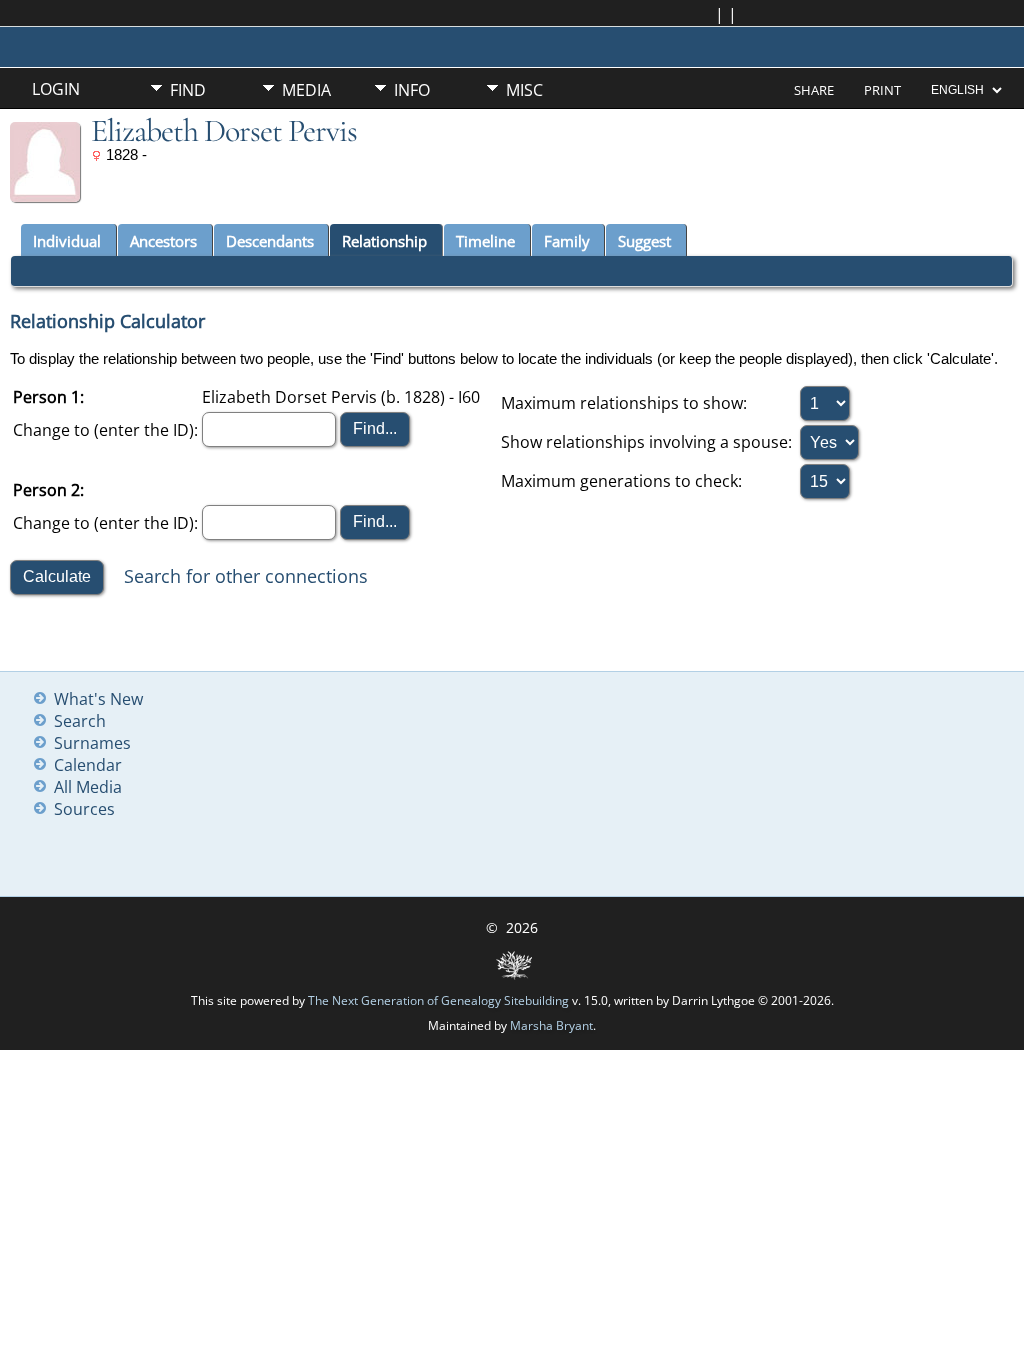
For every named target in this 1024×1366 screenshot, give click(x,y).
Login (56, 89)
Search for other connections (246, 576)
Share (814, 90)
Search (80, 721)
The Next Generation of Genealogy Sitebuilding (438, 1000)
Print (882, 90)
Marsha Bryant (551, 1025)
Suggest (644, 241)
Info (412, 90)
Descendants (270, 241)
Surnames (92, 743)
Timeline (485, 241)
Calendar (88, 765)
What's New (98, 699)
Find (188, 90)
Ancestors (163, 241)
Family (567, 241)
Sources (84, 809)
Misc (524, 90)
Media (306, 90)
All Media (88, 787)
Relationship (384, 241)
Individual (67, 241)
